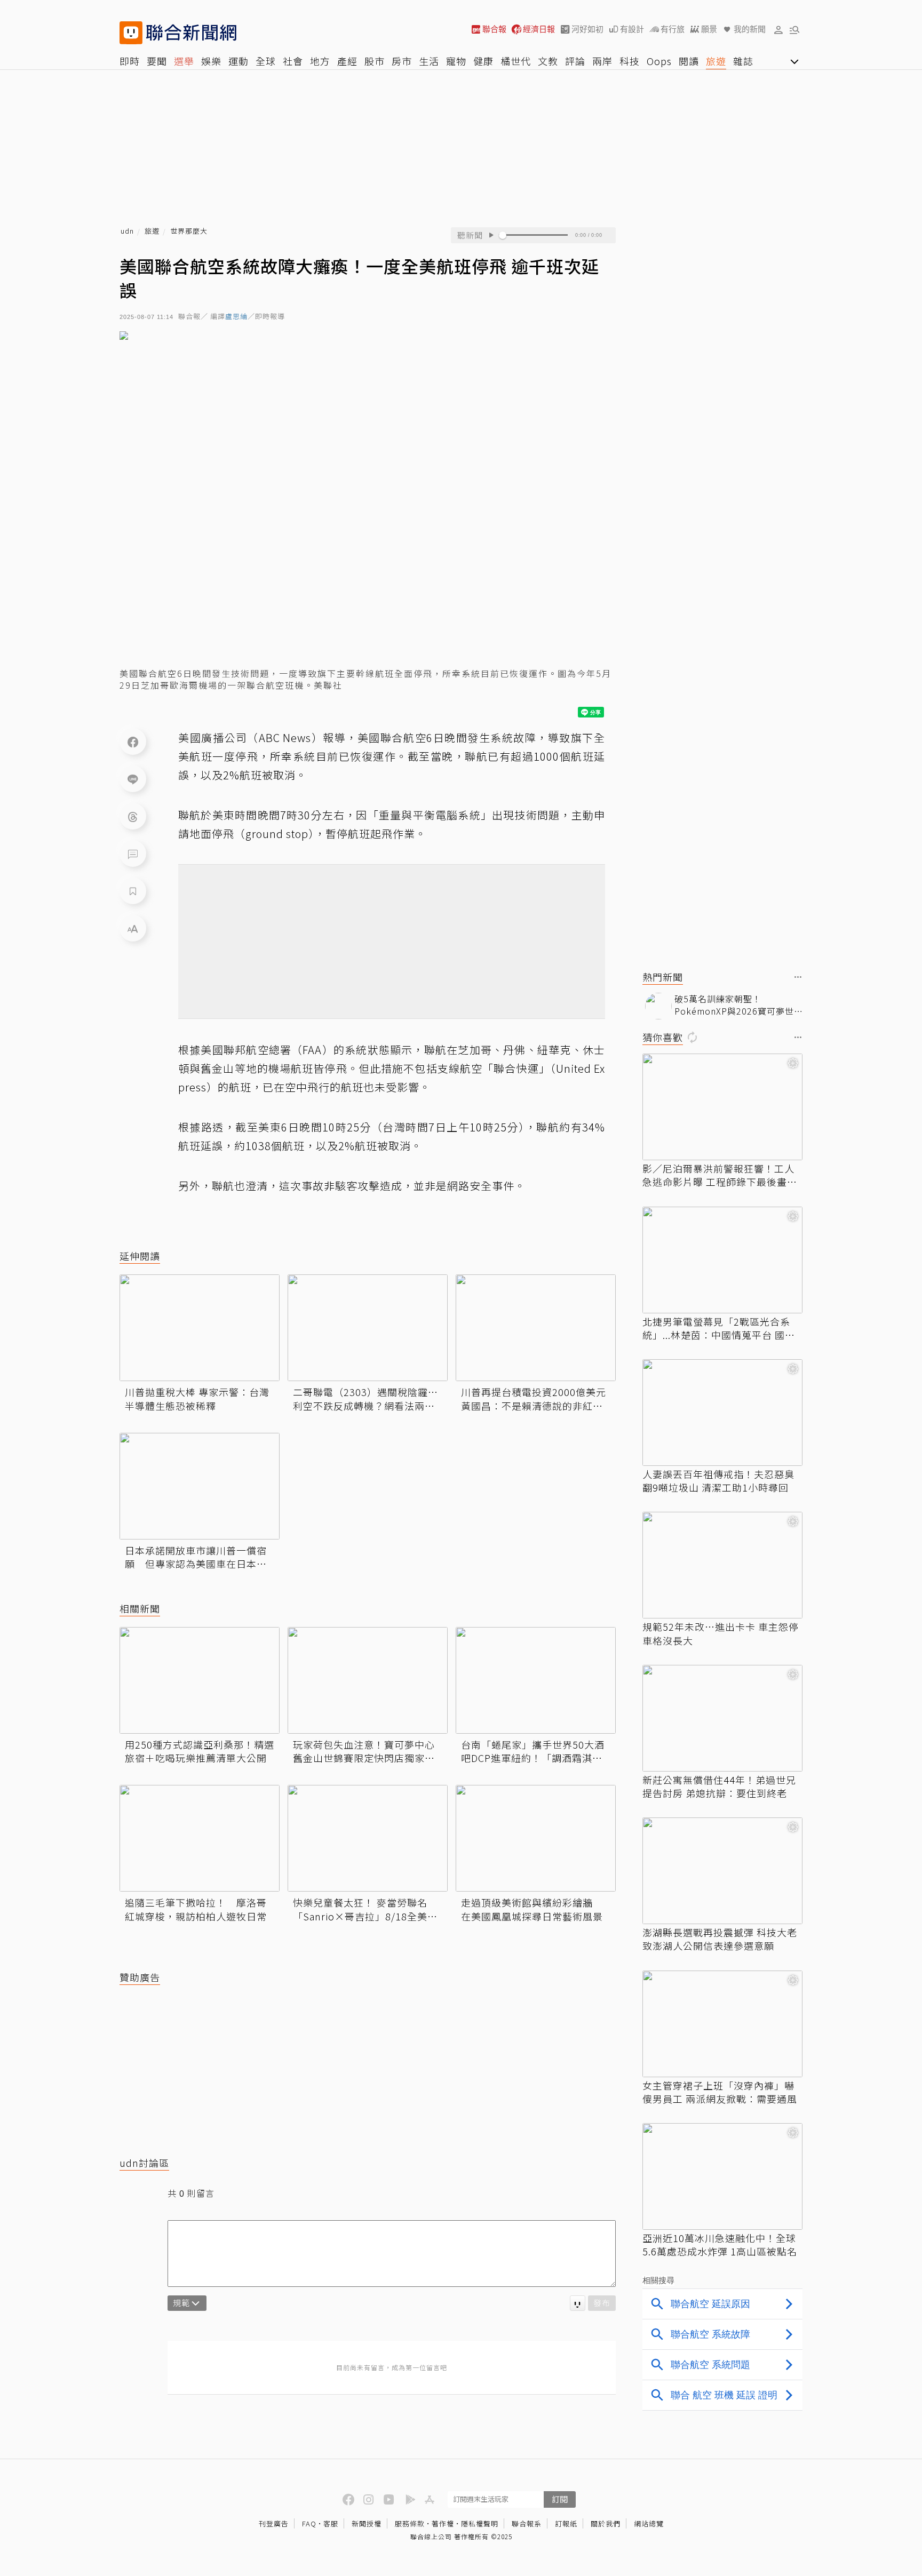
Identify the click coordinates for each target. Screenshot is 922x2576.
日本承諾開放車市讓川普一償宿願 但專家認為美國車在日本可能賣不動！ (196, 1557)
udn (127, 231)
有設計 (632, 29)
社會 (293, 61)
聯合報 (494, 29)
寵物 (456, 61)
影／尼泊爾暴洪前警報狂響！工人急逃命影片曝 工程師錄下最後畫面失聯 (720, 1175)
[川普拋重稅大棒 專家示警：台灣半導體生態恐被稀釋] (200, 1328)
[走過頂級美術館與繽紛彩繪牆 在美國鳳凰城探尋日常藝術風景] (536, 1838)
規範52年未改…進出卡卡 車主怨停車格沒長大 (721, 1633)
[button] (778, 29)
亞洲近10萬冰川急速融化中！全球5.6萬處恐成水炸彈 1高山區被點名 (720, 2245)
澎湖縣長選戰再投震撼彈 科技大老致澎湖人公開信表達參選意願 (720, 1939)
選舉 (184, 61)
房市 (402, 61)
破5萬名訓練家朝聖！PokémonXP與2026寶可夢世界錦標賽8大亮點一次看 (734, 1005)
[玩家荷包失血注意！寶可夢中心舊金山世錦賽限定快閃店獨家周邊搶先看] (368, 1680)
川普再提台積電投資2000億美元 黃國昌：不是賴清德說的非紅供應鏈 (534, 1399)
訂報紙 (566, 2523)
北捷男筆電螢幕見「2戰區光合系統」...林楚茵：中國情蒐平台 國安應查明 (719, 1328)
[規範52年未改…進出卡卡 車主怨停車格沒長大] (722, 1565)
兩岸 (602, 61)
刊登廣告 (274, 2523)
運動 (239, 61)
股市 (375, 61)
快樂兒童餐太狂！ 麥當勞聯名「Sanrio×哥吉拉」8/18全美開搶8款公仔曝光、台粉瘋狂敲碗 (365, 1909)
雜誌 (743, 61)
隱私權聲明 (480, 2523)
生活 (429, 61)
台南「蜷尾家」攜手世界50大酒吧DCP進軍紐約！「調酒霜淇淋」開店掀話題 (534, 1751)
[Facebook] (133, 741)
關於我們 (606, 2523)
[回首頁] (191, 33)
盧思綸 (236, 317)
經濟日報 (539, 29)
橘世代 (516, 61)
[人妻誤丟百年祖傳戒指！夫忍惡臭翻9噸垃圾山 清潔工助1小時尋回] (722, 1413)
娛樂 (211, 61)
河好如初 (587, 29)
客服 (331, 2523)
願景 (709, 29)
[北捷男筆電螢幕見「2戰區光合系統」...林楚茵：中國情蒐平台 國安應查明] (722, 1260)
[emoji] (578, 2303)
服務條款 (410, 2523)
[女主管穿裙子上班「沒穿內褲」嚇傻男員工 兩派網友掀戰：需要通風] (722, 2024)
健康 (483, 61)
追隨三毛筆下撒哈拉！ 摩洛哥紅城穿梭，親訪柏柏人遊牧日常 (196, 1909)
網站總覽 (649, 2523)
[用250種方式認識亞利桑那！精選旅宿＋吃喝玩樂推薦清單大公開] (200, 1680)
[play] (491, 235)
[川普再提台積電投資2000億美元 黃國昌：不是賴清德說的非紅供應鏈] (536, 1328)
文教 (548, 61)
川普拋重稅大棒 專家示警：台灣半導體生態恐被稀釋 (197, 1399)
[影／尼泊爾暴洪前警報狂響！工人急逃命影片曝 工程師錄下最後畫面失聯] (722, 1107)
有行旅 (673, 29)
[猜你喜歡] (798, 1038)
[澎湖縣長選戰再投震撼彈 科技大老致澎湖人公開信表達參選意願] (722, 1871)
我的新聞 (750, 29)
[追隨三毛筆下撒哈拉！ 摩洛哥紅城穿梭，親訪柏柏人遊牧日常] (200, 1838)
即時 (130, 61)
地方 (320, 61)
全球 (266, 61)
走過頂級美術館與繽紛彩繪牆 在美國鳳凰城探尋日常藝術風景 (532, 1909)
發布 (602, 2303)
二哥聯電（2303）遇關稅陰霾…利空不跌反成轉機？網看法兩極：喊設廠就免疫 (365, 1399)
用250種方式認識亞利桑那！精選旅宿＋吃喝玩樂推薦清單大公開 (200, 1751)
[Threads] (133, 816)
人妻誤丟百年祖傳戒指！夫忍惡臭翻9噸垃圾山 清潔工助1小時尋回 (718, 1481)
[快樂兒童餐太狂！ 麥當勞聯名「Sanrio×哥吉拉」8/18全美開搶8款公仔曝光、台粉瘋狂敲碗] (368, 1838)
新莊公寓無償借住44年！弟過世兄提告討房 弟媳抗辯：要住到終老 (719, 1787)
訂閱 (560, 2499)
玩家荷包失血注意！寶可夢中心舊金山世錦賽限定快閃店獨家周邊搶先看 (364, 1751)
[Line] (133, 779)
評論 (575, 61)
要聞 (157, 61)
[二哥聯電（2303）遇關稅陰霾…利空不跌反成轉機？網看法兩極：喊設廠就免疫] (368, 1328)
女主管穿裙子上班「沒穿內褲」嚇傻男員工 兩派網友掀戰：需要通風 (720, 2092)
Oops (659, 61)
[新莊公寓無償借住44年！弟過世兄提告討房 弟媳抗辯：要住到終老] (722, 1718)
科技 (630, 61)
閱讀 (689, 61)
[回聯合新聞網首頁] (131, 33)
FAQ (309, 2523)
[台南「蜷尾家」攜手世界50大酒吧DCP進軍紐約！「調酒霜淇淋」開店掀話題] (536, 1680)
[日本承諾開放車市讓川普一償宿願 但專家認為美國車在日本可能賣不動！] (200, 1486)
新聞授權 (367, 2523)
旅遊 (716, 61)
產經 (347, 61)
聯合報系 (527, 2523)
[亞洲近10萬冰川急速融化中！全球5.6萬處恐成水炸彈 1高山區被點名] (722, 2176)
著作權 (443, 2523)
